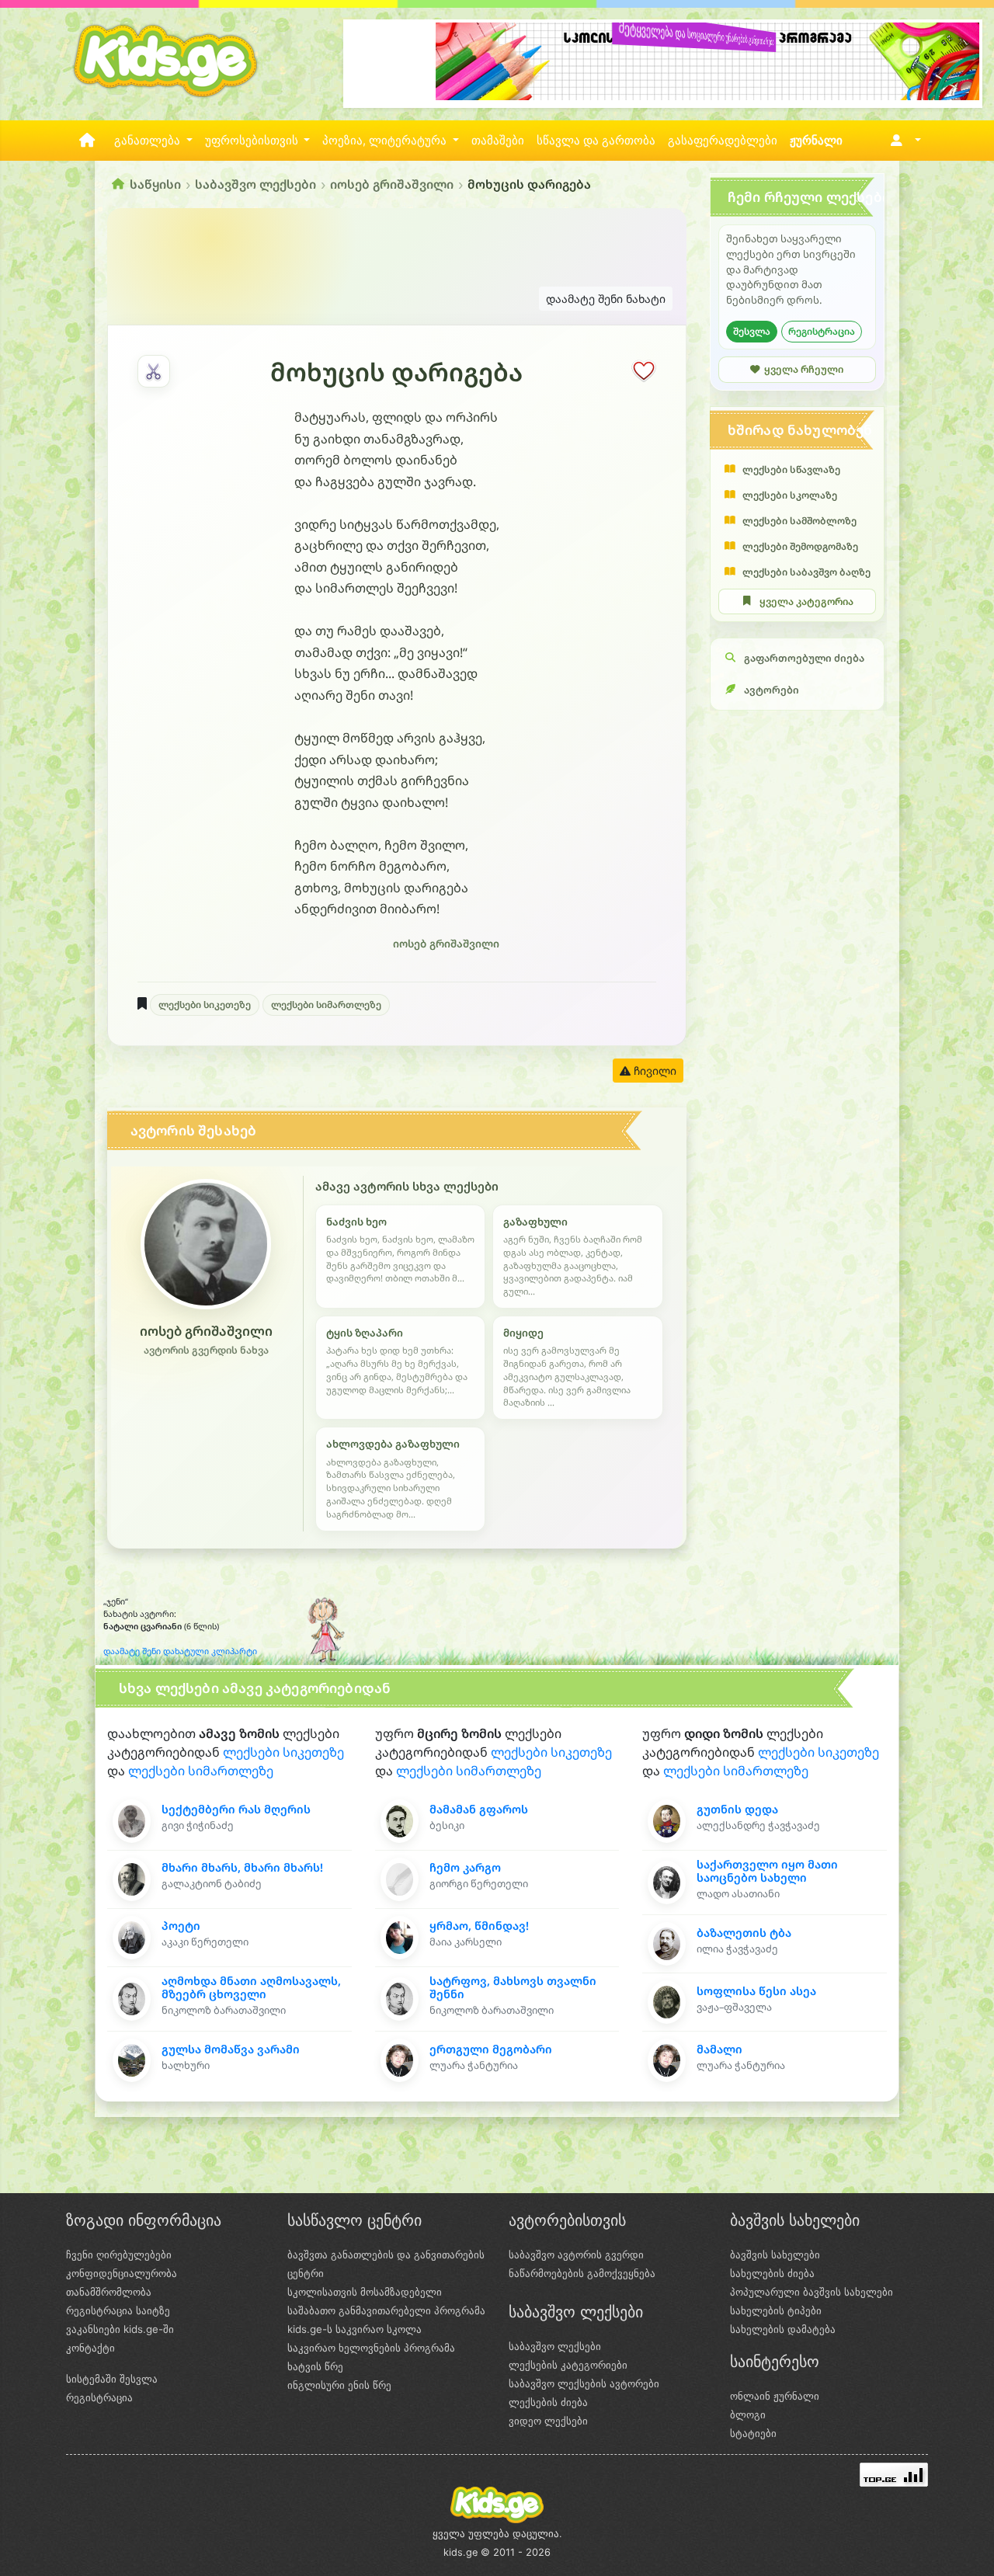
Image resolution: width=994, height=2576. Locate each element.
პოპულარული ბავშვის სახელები (812, 2292)
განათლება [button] (149, 141)
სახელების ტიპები (776, 2310)
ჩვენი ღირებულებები (119, 2254)
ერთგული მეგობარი (491, 2049)
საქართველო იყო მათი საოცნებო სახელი (767, 1871)
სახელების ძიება (772, 2273)
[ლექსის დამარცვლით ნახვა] (154, 371)
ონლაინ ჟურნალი (775, 2396)
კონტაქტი (90, 2348)
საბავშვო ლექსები (255, 184)
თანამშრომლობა (109, 2292)
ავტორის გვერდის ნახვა (206, 1350)
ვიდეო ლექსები (548, 2421)
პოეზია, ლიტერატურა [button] (386, 141)
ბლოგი (748, 2414)
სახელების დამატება (783, 2329)
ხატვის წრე (315, 2366)
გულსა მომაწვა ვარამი (231, 2049)
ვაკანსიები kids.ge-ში (120, 2329)
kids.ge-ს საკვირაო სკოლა (355, 2329)
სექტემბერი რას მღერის (236, 1809)
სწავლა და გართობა (596, 141)
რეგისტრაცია (822, 331)
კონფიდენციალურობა (122, 2273)
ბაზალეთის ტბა (744, 1933)
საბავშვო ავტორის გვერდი (576, 2254)
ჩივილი (653, 1071)
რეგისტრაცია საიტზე (118, 2310)
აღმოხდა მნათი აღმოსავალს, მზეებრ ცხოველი (251, 1987)
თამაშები (498, 141)
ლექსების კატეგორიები (568, 2365)
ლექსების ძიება (548, 2402)
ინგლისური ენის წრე (339, 2385)
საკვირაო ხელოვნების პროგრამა (371, 2348)
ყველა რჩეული (804, 369)
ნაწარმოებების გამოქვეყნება (582, 2273)
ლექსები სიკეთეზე (205, 1005)
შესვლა (752, 331)
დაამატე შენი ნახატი (606, 299)
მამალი (719, 2049)
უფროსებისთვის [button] (253, 141)
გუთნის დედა (737, 1809)
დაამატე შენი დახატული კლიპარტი (180, 1651)
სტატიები (753, 2433)
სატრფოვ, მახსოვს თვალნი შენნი (513, 1987)
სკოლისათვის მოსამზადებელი (365, 2292)
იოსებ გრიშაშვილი (392, 184)
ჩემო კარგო (465, 1867)
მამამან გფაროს (479, 1809)
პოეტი (181, 1926)
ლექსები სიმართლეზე (326, 1005)
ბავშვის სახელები (775, 2254)
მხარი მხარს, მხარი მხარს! (242, 1867)
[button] (903, 141)
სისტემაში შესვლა (112, 2379)
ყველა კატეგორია (806, 601)
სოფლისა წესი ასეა (756, 1991)
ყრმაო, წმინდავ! (479, 1926)
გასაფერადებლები (723, 141)
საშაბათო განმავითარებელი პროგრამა (386, 2310)
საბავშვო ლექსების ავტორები (584, 2383)
